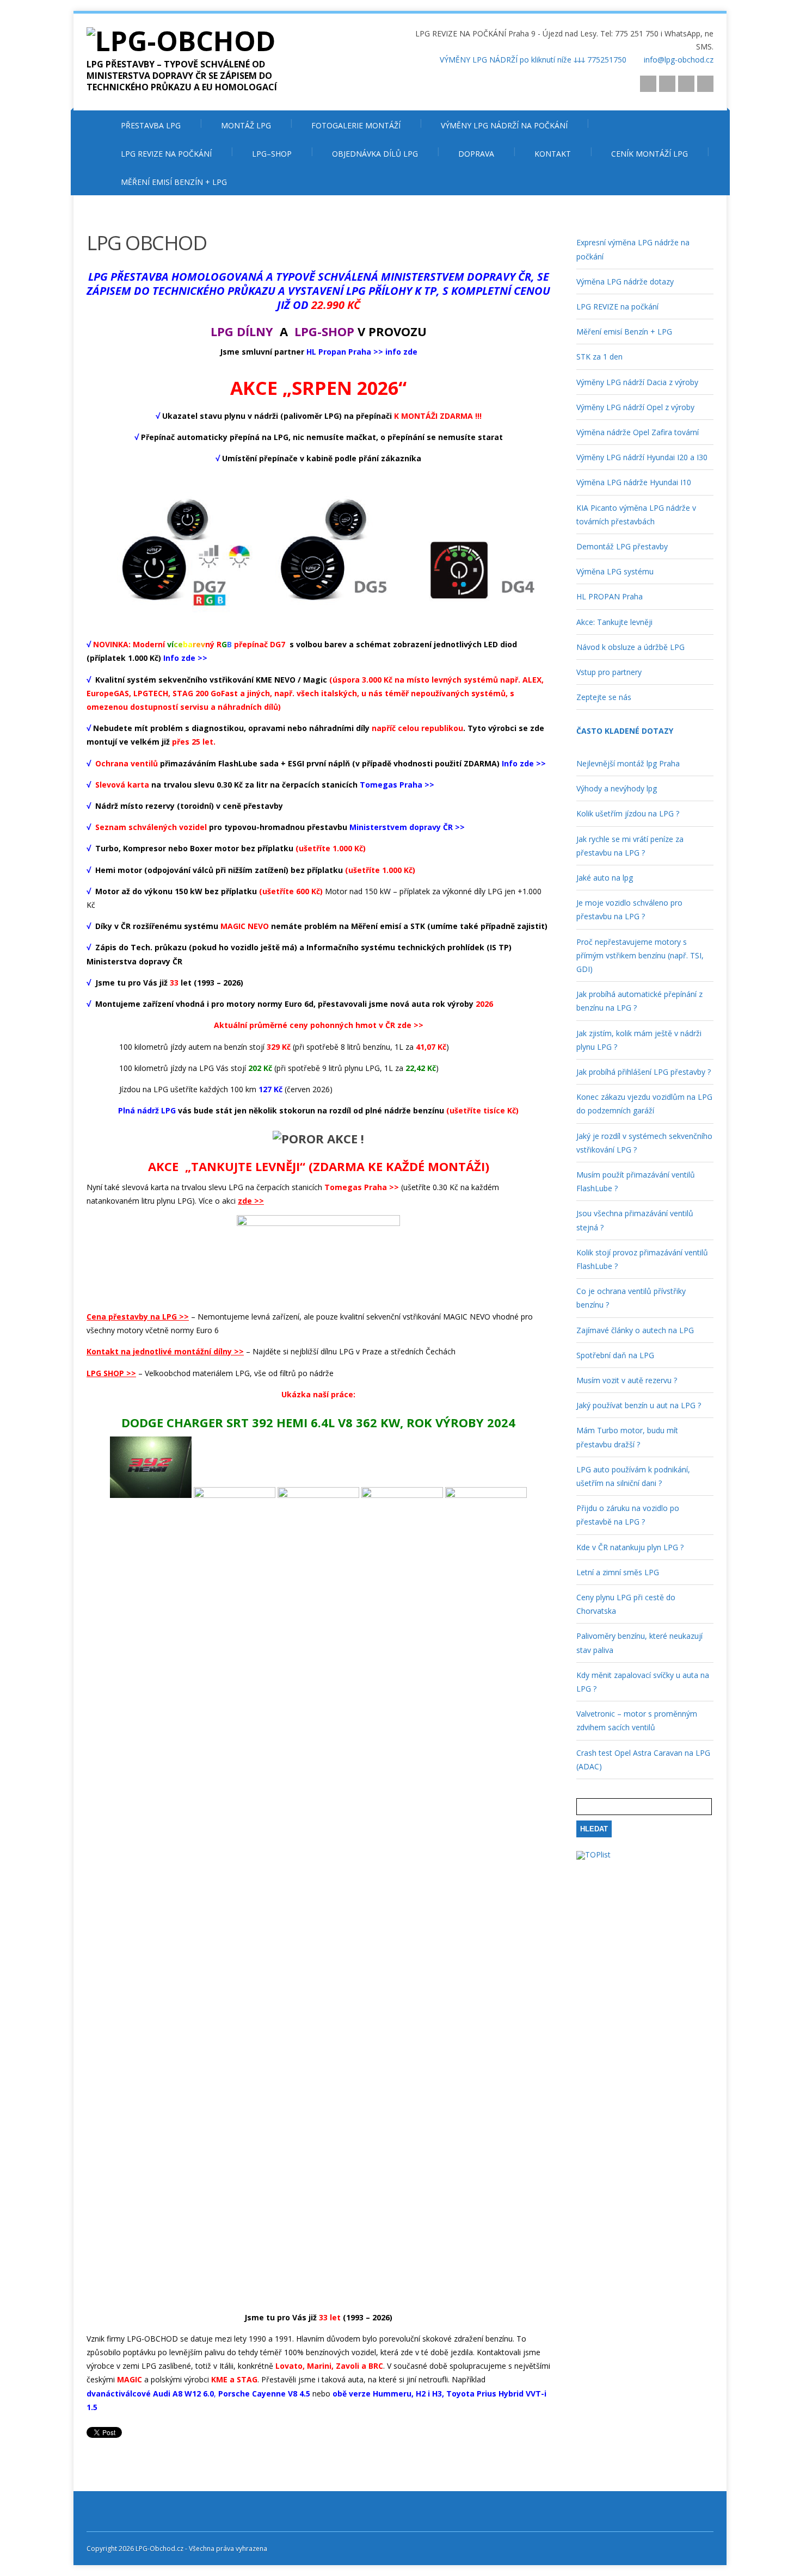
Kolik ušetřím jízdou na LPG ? (628, 813)
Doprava (476, 154)
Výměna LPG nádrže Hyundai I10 (634, 482)
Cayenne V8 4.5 (281, 2394)
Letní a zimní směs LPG (618, 1572)
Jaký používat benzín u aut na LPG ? (639, 1405)
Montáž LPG (246, 125)
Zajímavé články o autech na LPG (635, 1330)
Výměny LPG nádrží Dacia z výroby (637, 382)
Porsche (235, 2394)
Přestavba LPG (151, 125)
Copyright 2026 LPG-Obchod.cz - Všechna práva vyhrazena (177, 2549)
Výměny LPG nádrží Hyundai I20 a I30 (642, 457)
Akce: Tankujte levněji (614, 622)
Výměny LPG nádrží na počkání (504, 125)
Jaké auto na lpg (605, 878)
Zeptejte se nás (604, 697)
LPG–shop (272, 154)
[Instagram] (648, 84)
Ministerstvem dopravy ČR (401, 827)
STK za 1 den (599, 357)
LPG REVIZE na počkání (166, 154)
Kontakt (553, 154)
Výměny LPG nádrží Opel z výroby (635, 407)
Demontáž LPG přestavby (622, 546)
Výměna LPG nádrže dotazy (625, 281)
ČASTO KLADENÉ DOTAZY (625, 731)
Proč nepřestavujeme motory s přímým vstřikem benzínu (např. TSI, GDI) (640, 955)
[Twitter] (686, 84)
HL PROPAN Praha (610, 596)
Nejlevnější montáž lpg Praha (628, 763)
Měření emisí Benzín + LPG (174, 182)
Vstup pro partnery (609, 672)
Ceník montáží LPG (650, 154)
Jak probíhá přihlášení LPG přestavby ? (644, 1072)
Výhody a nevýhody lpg (617, 788)
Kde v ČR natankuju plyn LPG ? (630, 1547)
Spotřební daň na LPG (615, 1355)
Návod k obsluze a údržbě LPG (630, 647)
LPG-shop (324, 331)
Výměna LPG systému (615, 571)
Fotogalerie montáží (356, 125)
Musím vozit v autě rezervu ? (627, 1380)
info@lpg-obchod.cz (679, 60)
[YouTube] (667, 84)
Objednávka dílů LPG (375, 154)
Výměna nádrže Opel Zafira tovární (638, 432)
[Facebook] (705, 84)
